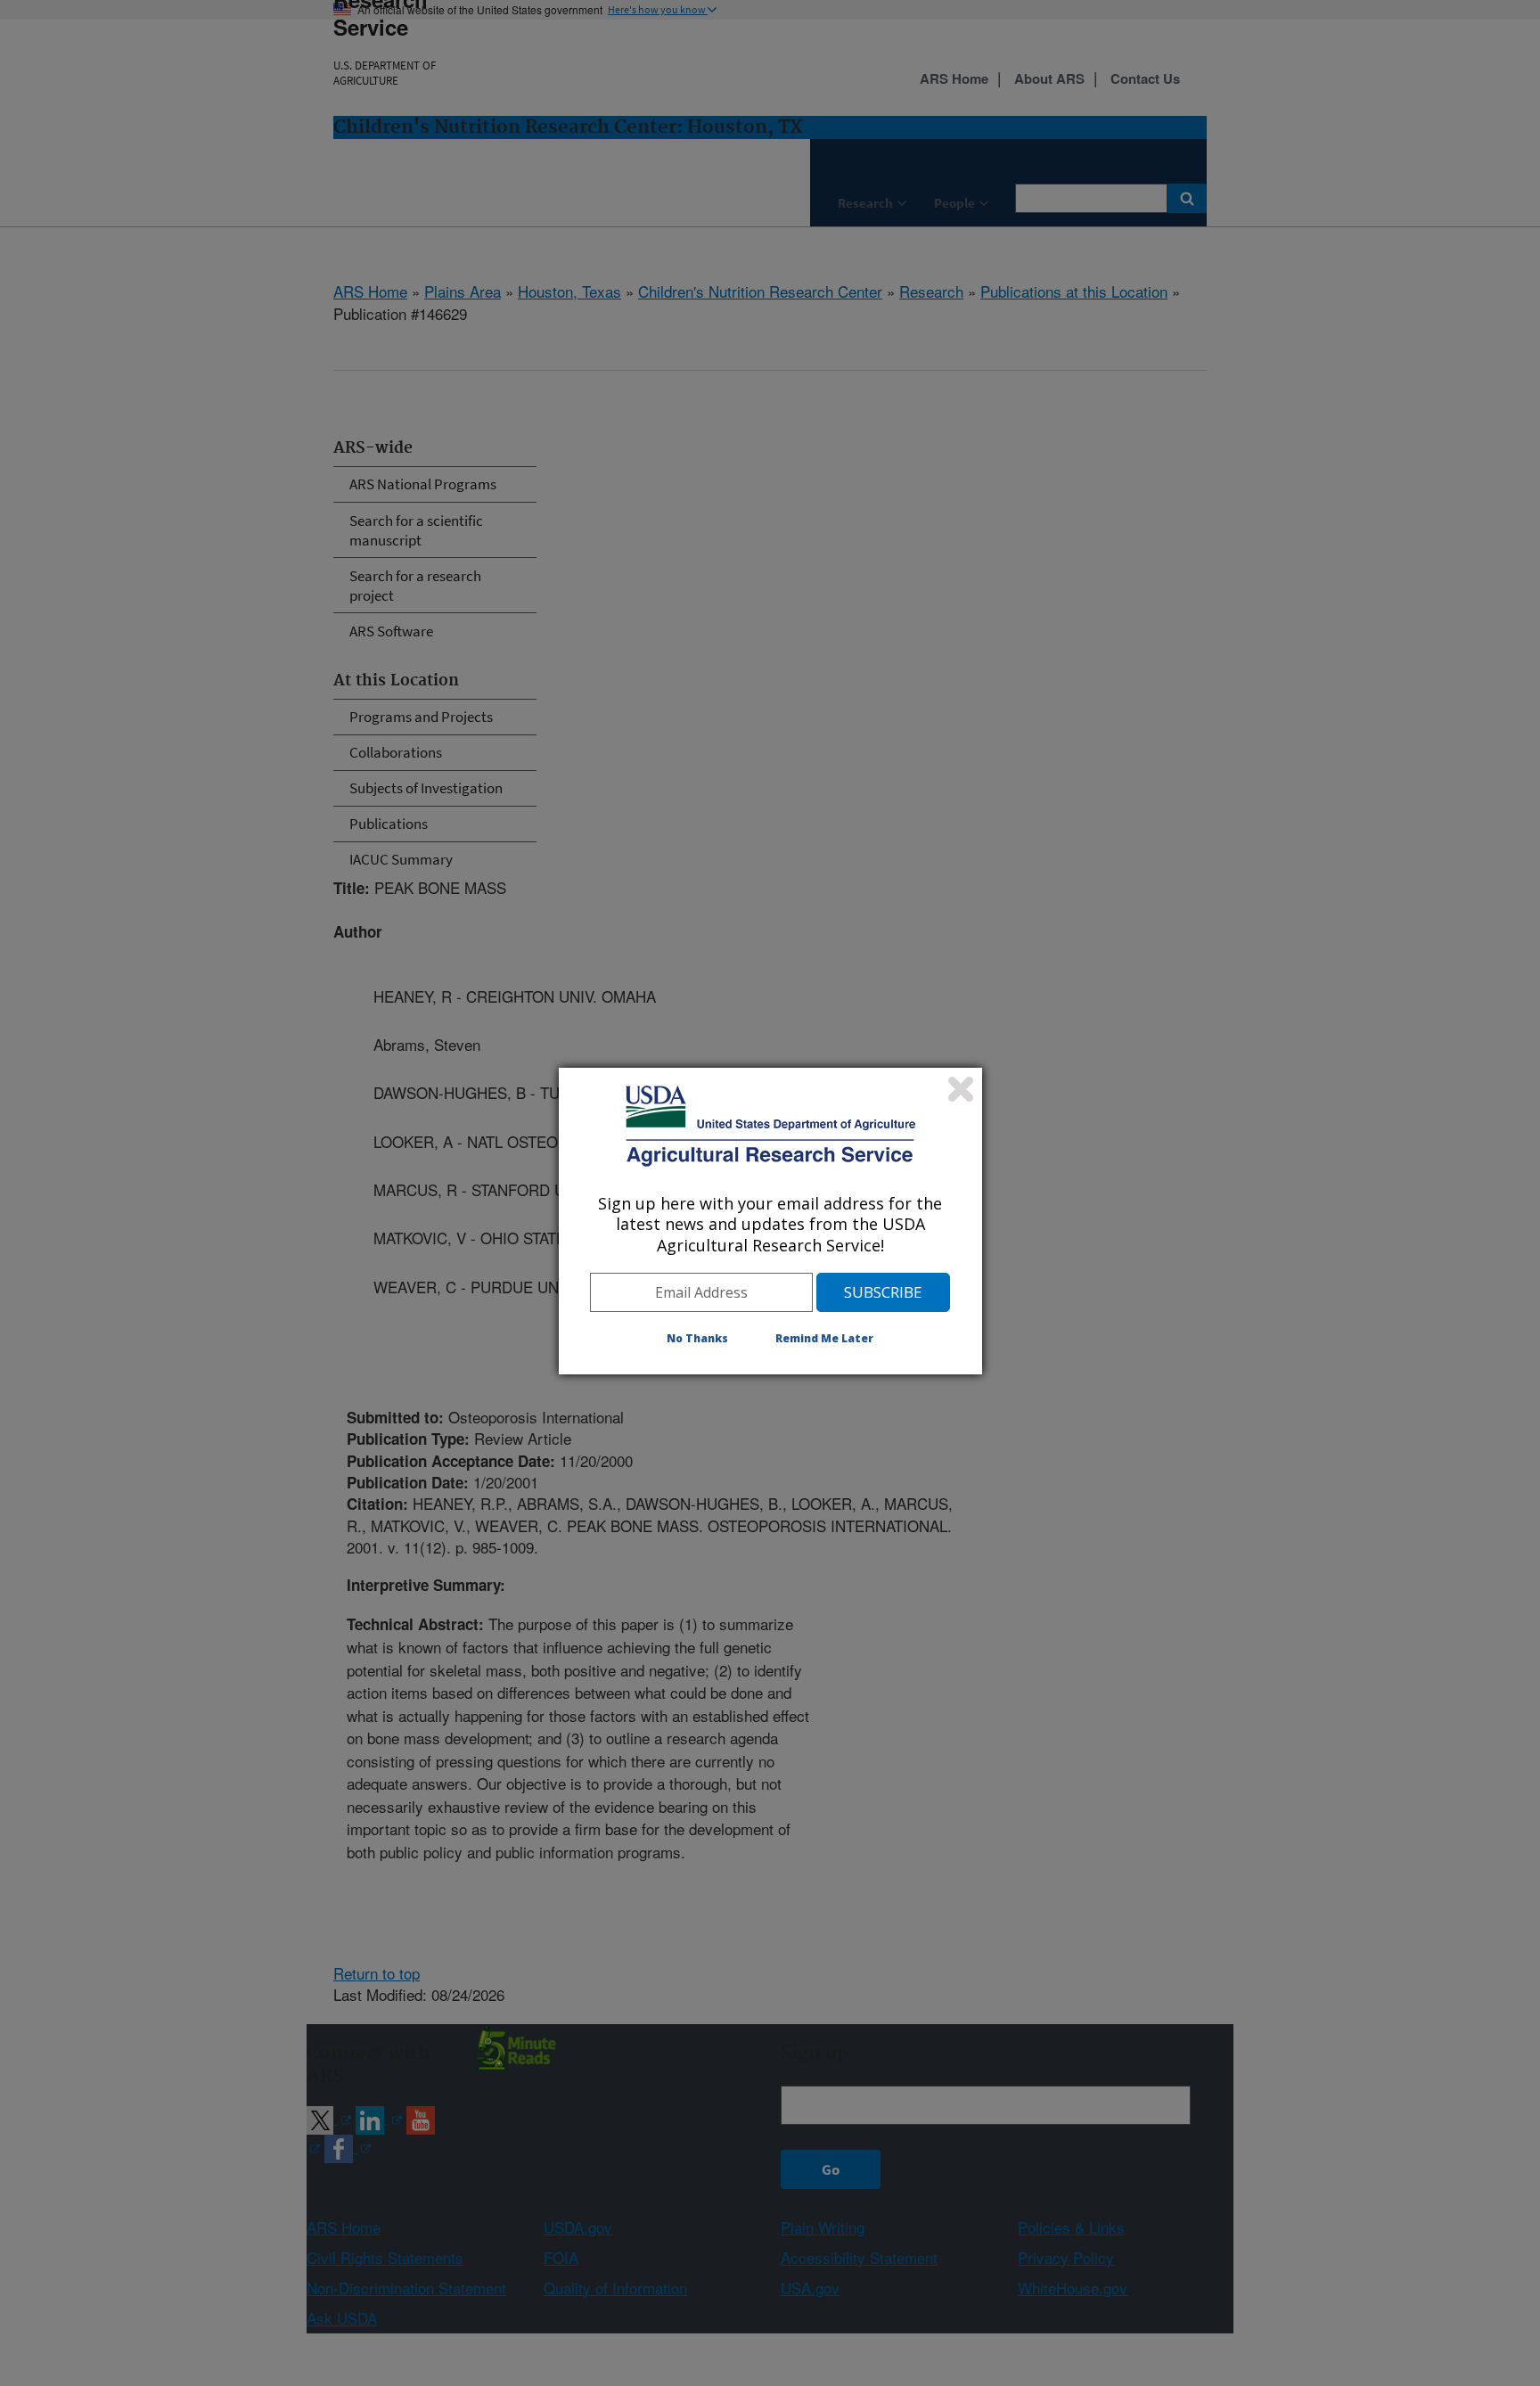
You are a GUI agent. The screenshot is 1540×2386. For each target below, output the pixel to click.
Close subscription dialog (961, 1089)
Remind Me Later (824, 1338)
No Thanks (697, 1338)
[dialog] (770, 1221)
